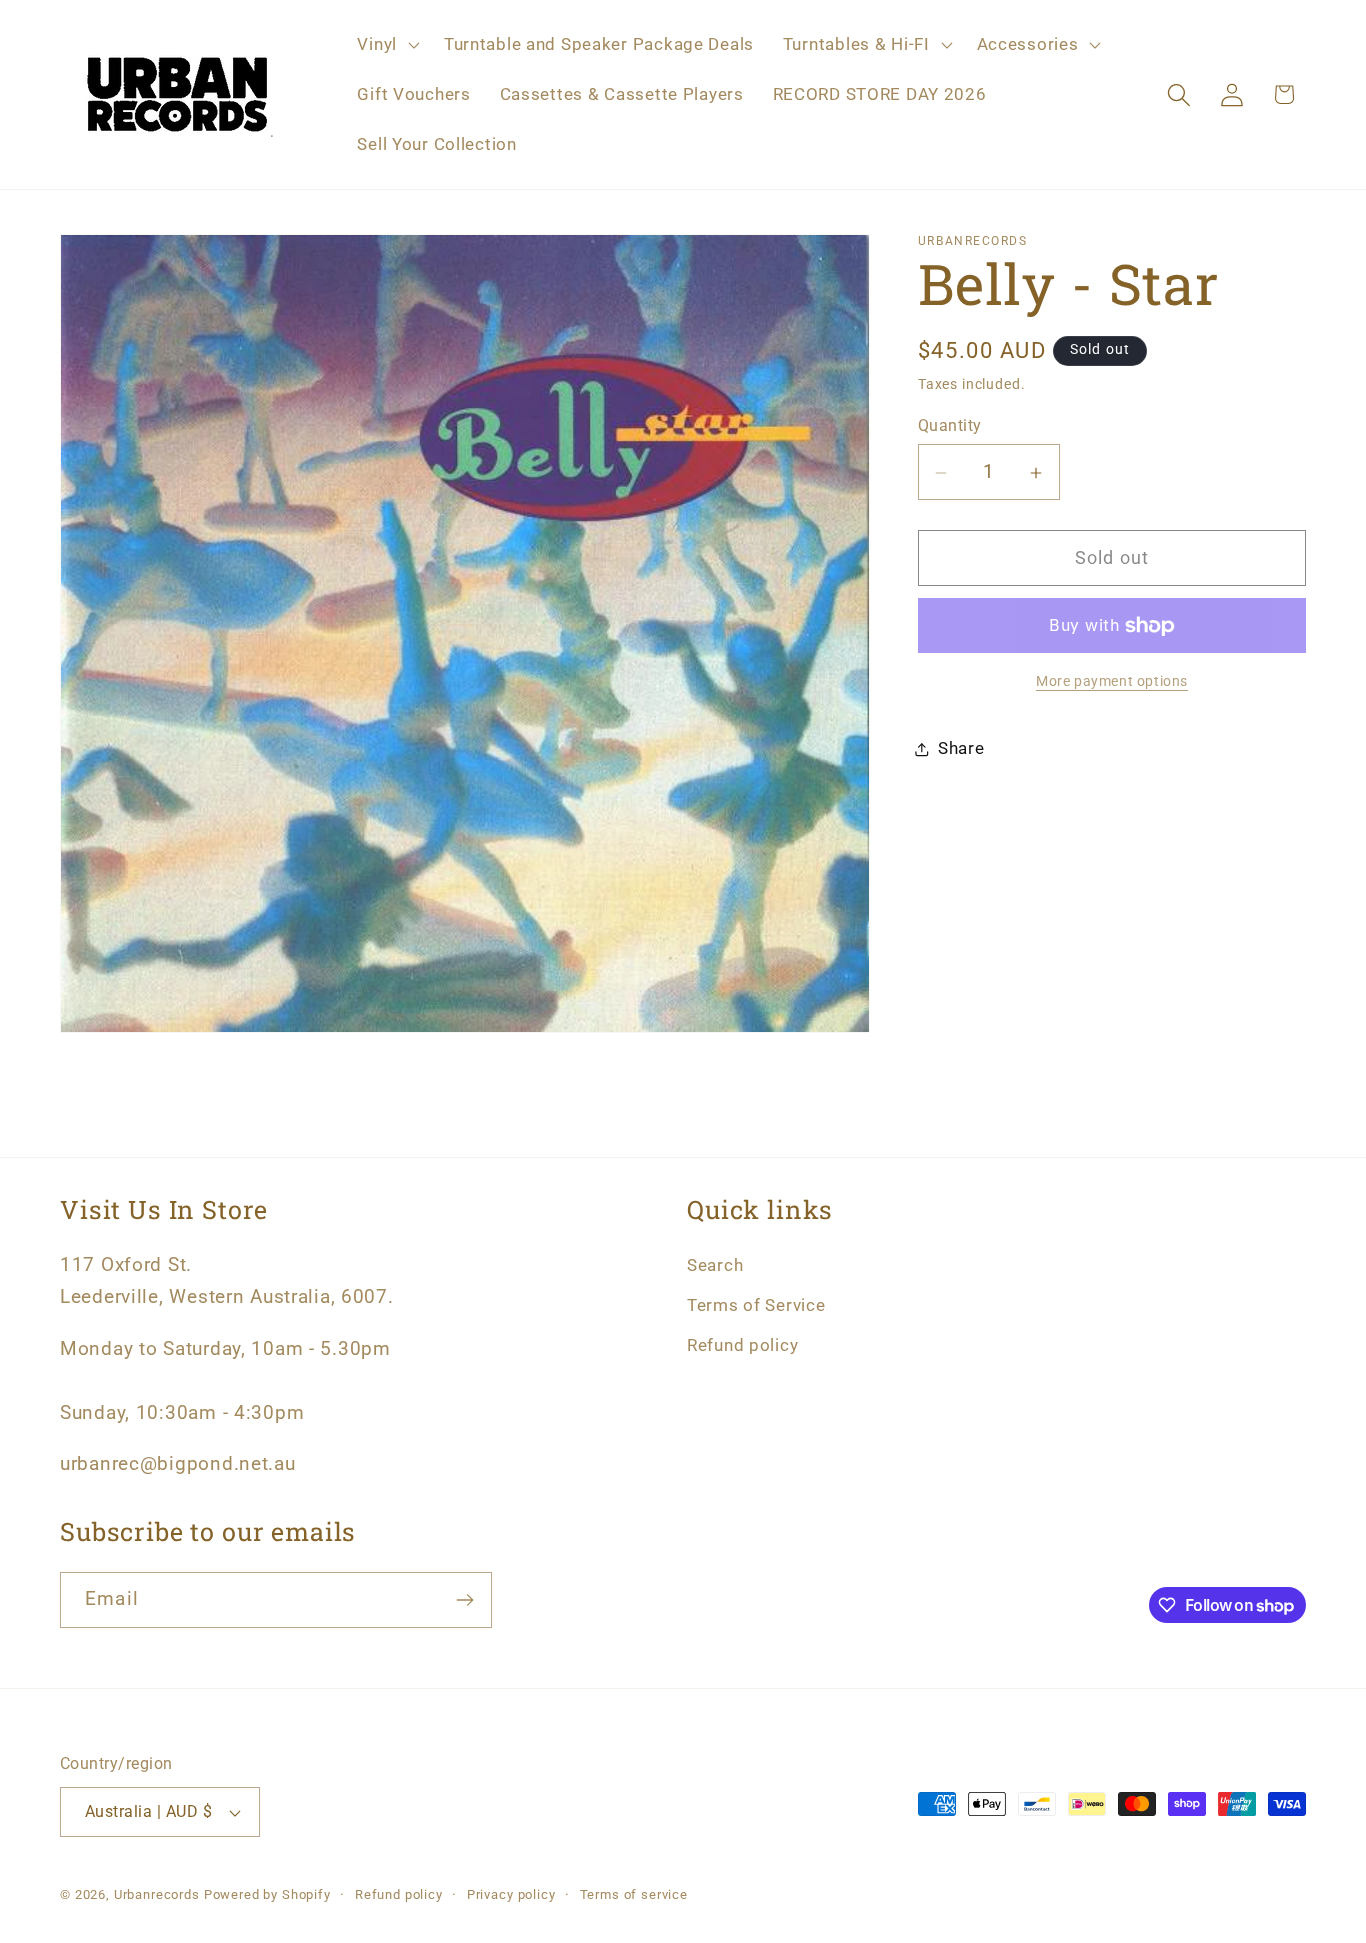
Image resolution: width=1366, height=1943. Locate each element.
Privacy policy (511, 1894)
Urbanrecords (157, 1894)
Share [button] (961, 749)
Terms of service (634, 1894)
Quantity (950, 426)
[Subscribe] (464, 1600)
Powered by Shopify (267, 1894)
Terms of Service (756, 1305)
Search (715, 1265)
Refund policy (742, 1345)
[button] (386, 45)
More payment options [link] (1112, 682)
